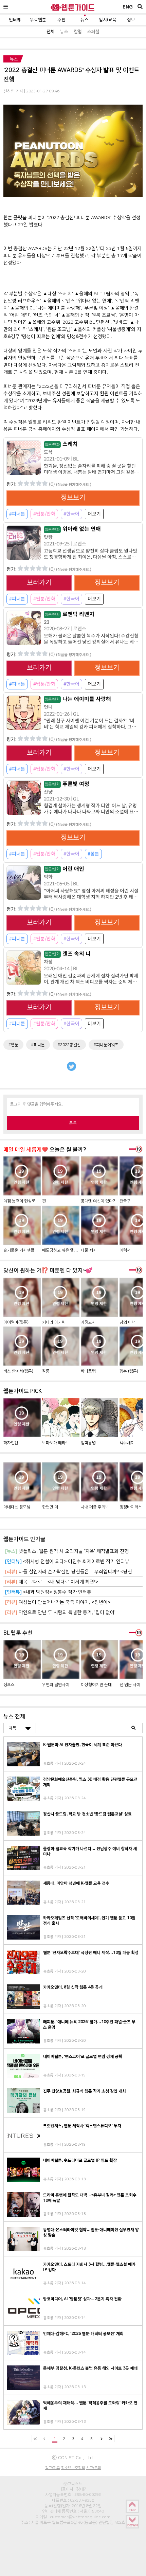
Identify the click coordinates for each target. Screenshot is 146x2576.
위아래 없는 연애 (73, 529)
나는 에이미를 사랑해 (78, 699)
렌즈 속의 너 (68, 954)
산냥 (48, 792)
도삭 (48, 452)
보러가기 (39, 583)
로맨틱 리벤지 (70, 614)
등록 (73, 1123)
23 (47, 622)
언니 (48, 707)
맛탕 (48, 537)
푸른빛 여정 (67, 784)
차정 (48, 962)
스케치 (61, 444)
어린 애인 (65, 869)
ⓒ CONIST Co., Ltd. (73, 2457)
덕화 (48, 877)
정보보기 (73, 498)
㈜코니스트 (73, 2484)
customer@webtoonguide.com (80, 2517)
